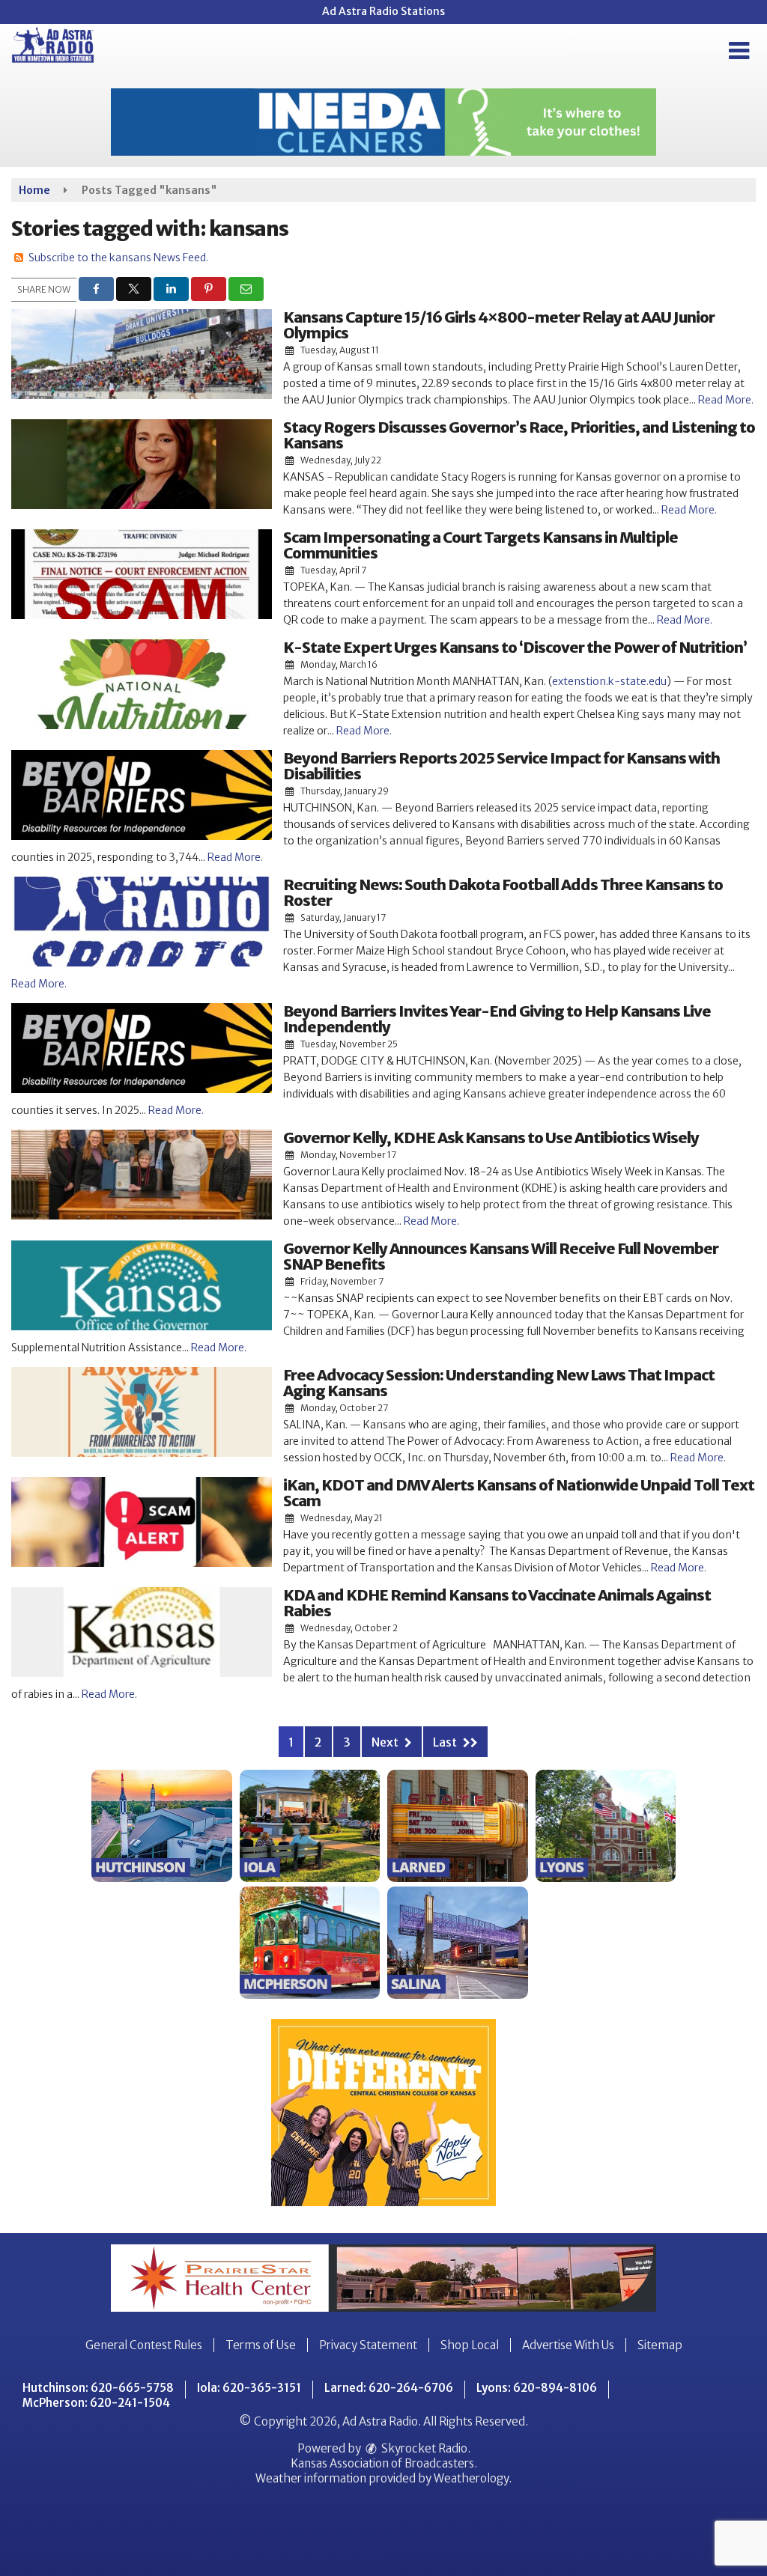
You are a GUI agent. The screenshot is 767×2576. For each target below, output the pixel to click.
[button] (739, 51)
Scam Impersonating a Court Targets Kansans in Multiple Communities (480, 545)
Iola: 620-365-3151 (249, 2388)
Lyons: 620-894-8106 (537, 2388)
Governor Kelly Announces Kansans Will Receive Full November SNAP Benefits (501, 1256)
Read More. (726, 400)
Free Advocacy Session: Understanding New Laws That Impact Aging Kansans (499, 1383)
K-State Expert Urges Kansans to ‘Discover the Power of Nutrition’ (515, 647)
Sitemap (660, 2345)
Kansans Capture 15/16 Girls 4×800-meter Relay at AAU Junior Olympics (499, 325)
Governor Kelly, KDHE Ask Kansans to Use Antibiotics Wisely (491, 1138)
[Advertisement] (383, 122)
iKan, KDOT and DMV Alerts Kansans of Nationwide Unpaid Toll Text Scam (519, 1493)
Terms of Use (261, 2345)
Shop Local (470, 2345)
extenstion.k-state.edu (609, 681)
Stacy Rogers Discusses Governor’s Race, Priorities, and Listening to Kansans (519, 435)
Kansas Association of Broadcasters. (384, 2463)
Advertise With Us (568, 2345)
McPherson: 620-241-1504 (96, 2403)
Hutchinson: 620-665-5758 (98, 2388)
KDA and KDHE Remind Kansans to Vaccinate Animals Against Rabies (497, 1603)
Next (386, 1742)
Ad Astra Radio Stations (383, 11)
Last (446, 1742)
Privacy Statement (368, 2345)
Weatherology (471, 2478)
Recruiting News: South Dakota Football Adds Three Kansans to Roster (503, 892)
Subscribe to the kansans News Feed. (118, 258)
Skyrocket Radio (423, 2448)
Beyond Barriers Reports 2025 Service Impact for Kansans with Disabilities (501, 766)
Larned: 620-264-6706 (389, 2388)
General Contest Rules (144, 2345)
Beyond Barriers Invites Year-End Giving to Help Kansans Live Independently (497, 1019)
